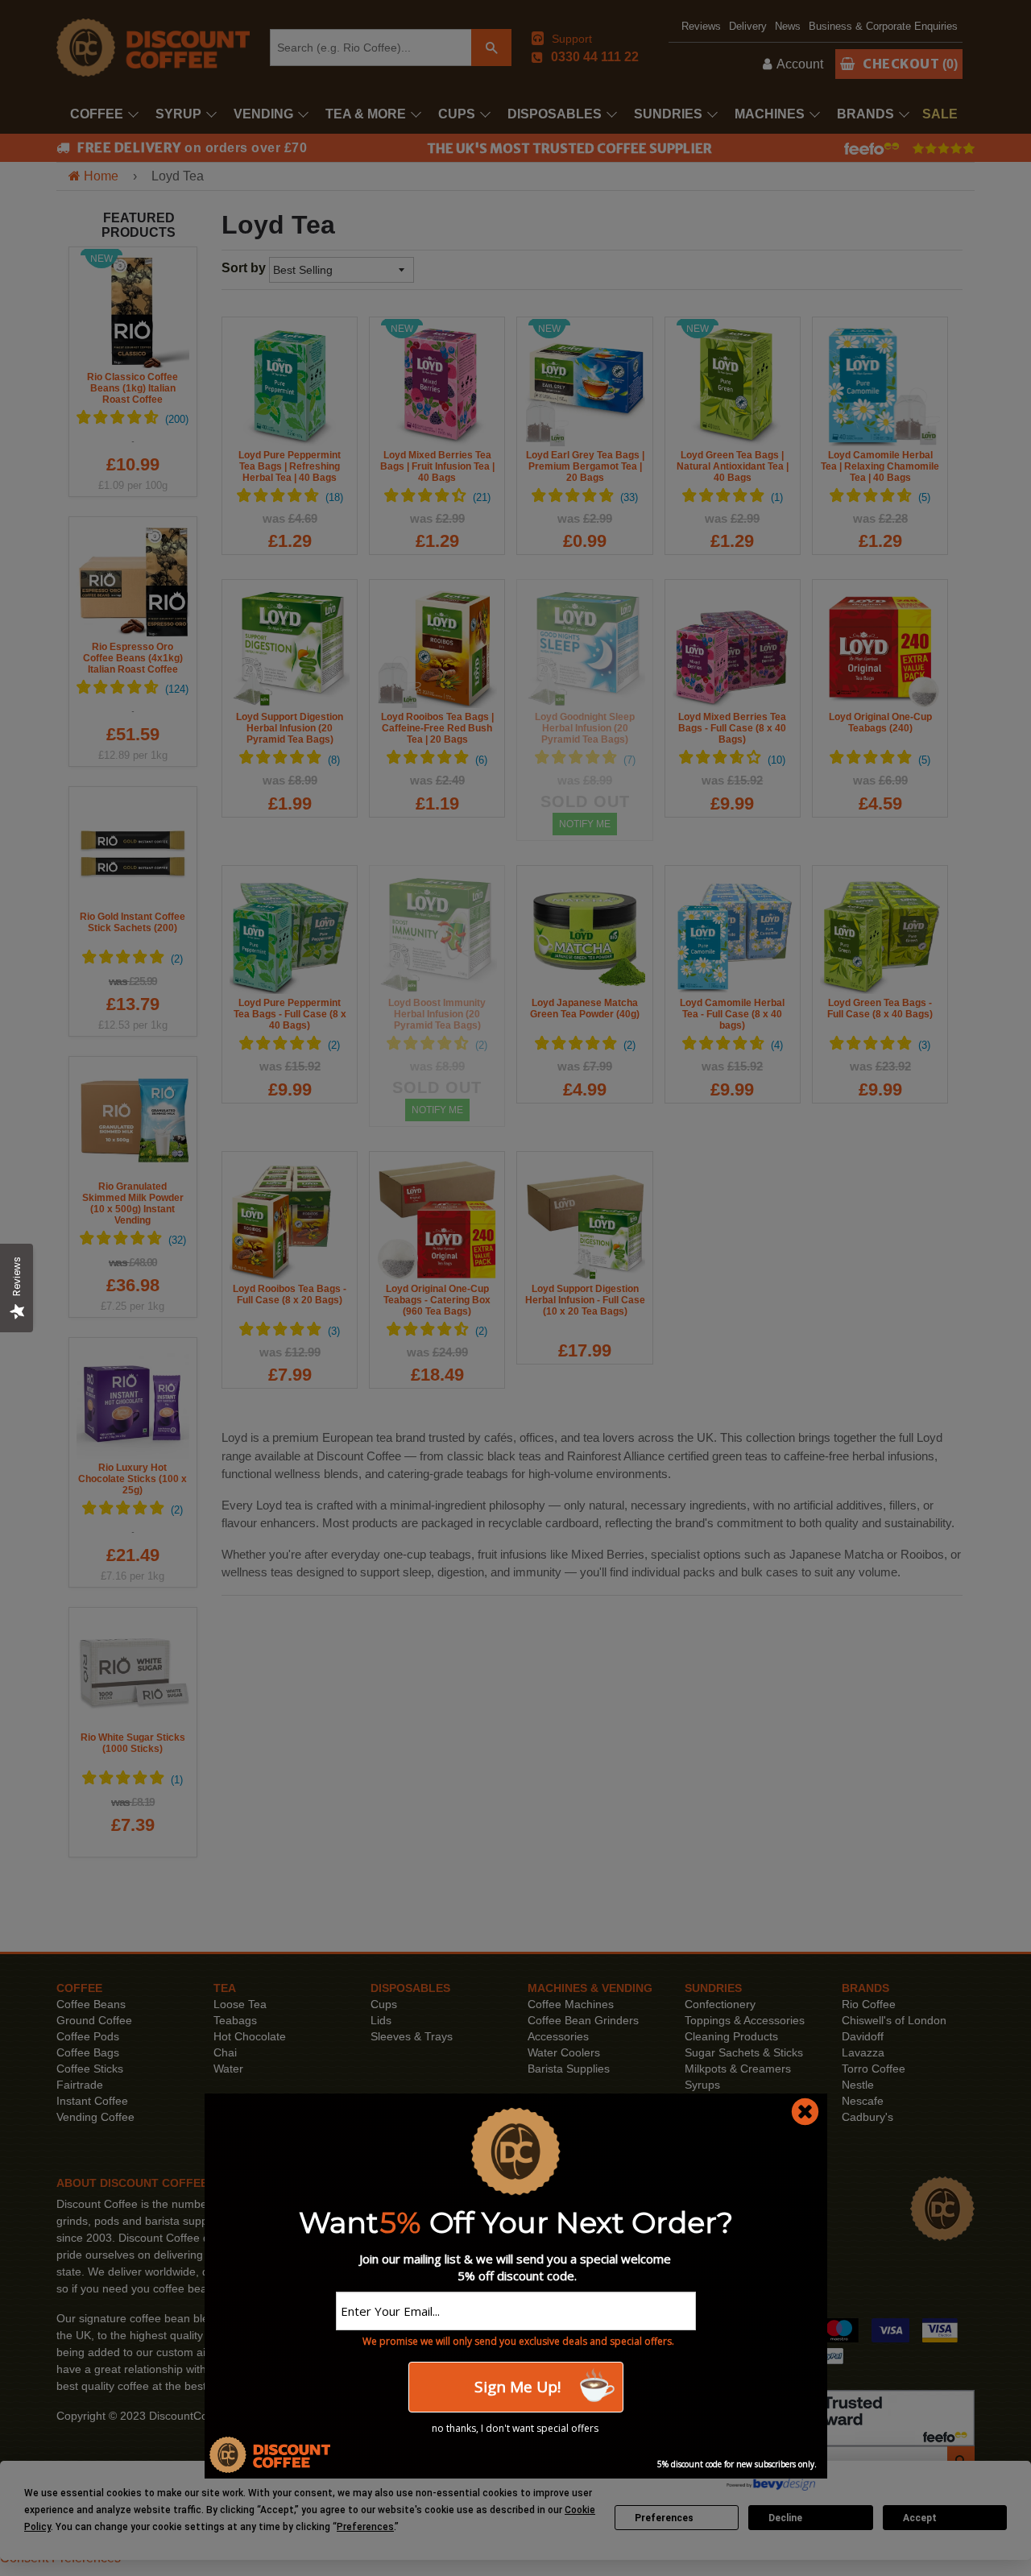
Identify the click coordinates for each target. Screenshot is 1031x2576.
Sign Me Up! (515, 2387)
